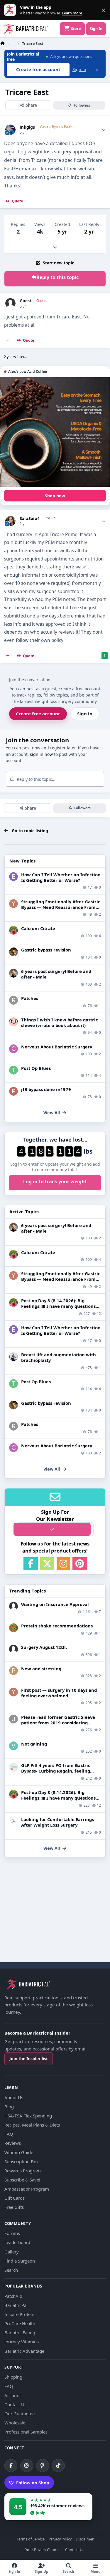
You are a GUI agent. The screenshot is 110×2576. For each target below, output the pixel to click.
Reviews (13, 2143)
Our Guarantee (20, 2414)
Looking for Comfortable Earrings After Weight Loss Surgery (57, 1822)
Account (13, 2395)
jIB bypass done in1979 (46, 1089)
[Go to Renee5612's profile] (13, 930)
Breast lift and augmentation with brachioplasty (59, 1357)
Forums (12, 2233)
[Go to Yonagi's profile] (13, 904)
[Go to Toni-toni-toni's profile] (13, 1070)
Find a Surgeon (20, 2261)
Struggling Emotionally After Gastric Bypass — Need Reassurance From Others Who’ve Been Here (61, 907)
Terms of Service (31, 2539)
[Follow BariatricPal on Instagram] (27, 2466)
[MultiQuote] (8, 340)
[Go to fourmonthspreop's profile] (13, 1767)
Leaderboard (17, 2242)
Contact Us (15, 2404)
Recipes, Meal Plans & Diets (32, 2125)
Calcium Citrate (38, 928)
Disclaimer (85, 2539)
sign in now (41, 754)
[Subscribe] (52, 1529)
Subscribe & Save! (22, 2180)
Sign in (79, 69)
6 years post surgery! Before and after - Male (56, 974)
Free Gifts (14, 2207)
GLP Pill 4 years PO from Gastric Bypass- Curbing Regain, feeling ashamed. (56, 1771)
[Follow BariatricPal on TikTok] (58, 2466)
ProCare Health (20, 2323)
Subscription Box (22, 2162)
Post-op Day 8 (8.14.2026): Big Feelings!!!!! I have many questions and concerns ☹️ (58, 1306)
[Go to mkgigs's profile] (10, 130)
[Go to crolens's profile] (13, 1049)
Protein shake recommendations (57, 1626)
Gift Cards (15, 2198)
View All (52, 1113)
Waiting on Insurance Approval (55, 1604)
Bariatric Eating (20, 2332)
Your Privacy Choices (43, 2550)
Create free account (38, 714)
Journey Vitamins (22, 2342)
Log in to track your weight (55, 1182)
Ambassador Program (27, 2189)
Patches (30, 998)
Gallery (12, 2252)
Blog (9, 2107)
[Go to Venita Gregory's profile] (13, 1746)
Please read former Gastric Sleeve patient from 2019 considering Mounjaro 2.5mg (58, 1723)
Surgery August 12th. (44, 1647)
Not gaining (34, 1744)
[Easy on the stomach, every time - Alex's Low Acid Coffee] (55, 432)
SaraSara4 (30, 518)
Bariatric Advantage (24, 2351)
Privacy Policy (60, 2539)
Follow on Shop (33, 2483)
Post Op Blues (36, 1068)
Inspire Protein (19, 2314)
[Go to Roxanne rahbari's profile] (13, 1000)
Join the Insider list (29, 2059)
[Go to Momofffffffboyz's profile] (13, 1628)
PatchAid (13, 2296)
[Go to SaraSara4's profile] (10, 521)
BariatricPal (16, 2305)
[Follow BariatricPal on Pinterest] (43, 2466)
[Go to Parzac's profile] (13, 1671)
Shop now (55, 496)
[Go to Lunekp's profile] (13, 973)
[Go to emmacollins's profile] (13, 877)
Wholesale (15, 2423)
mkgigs (27, 127)
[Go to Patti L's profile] (13, 1091)
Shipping (13, 2377)
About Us (14, 2097)
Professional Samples (26, 2432)
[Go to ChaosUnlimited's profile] (13, 1357)
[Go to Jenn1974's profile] (13, 952)
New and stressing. (42, 1669)
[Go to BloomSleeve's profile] (13, 1022)
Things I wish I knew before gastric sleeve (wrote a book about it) (60, 1022)
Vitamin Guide (19, 2152)
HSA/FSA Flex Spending (28, 2116)
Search (11, 2270)
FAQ (9, 2134)
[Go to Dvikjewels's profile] (13, 1821)
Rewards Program (23, 2171)
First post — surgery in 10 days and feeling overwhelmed (59, 1693)
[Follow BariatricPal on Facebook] (11, 2466)
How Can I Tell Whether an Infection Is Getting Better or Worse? (61, 877)
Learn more (11, 10)
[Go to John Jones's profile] (13, 1719)
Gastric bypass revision (46, 950)
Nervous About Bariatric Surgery (57, 1047)
